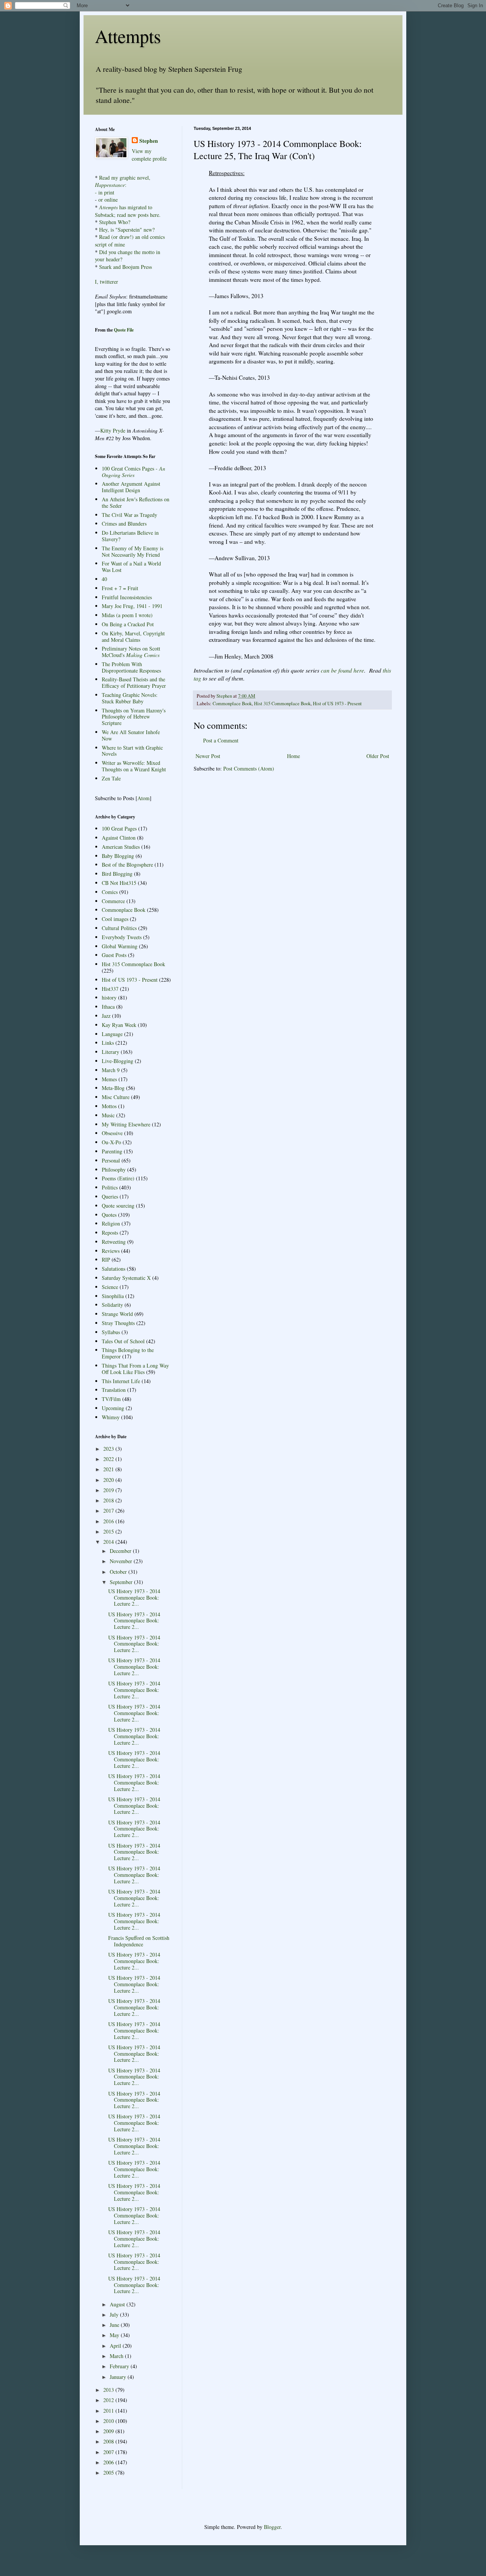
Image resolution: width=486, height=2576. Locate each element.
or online (108, 200)
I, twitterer (107, 282)
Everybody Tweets (122, 937)
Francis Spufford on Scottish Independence (139, 1941)
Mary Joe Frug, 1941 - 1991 (132, 606)
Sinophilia (113, 1296)
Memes (109, 1079)
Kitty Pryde (113, 430)
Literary (110, 1052)
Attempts (128, 36)
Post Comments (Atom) (249, 768)
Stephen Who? (115, 222)
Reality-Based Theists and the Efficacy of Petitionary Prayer (134, 682)
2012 (109, 2400)
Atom (144, 798)
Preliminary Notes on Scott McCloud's (131, 652)
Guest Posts (114, 955)
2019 (109, 1490)
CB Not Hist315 (119, 883)
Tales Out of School (123, 1341)
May (115, 2335)
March (117, 2356)
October (119, 1572)
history (109, 997)
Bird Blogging (117, 874)
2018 (109, 1500)
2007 (109, 2452)
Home (293, 756)
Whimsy (111, 1417)
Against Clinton (119, 838)
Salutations (114, 1269)
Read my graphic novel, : (123, 181)
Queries (110, 1196)
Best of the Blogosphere (127, 865)
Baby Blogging (118, 856)
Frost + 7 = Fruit (120, 588)
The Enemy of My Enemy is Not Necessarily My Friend (133, 551)
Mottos (109, 1106)
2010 (109, 2421)
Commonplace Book (232, 704)
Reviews (111, 1251)
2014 (109, 1542)
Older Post (378, 756)
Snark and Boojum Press (125, 267)
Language (112, 1034)
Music (108, 1115)
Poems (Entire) (118, 1178)
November (122, 1561)
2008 (109, 2441)
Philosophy (114, 1170)
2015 (109, 1531)
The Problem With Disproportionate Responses (131, 667)
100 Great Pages (119, 828)
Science (110, 1287)
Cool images (115, 919)
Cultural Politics (119, 928)
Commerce (113, 901)
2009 (109, 2431)
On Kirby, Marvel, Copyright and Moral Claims (133, 636)
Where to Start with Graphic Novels (132, 751)
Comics (110, 892)
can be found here (342, 670)
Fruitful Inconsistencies (127, 597)
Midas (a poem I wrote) (127, 615)
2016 (109, 1521)
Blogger (272, 2527)
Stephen (149, 141)
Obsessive (112, 1133)
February (120, 2366)
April (116, 2346)
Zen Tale (111, 778)
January (119, 2377)
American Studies (121, 847)
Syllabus (111, 1332)
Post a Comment (221, 740)
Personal (111, 1160)
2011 (109, 2411)
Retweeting (114, 1242)
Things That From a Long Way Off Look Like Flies (135, 1369)
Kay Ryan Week (119, 1025)
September (122, 1582)
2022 (109, 1459)
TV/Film (111, 1399)
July (115, 2315)
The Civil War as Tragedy (129, 515)
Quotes (109, 1215)
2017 (109, 1511)
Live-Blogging (118, 1061)
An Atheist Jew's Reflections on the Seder (136, 502)
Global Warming (120, 946)
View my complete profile (149, 155)
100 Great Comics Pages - (133, 472)
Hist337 (110, 989)
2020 (109, 1480)
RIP (106, 1260)
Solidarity (112, 1305)
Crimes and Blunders (124, 524)
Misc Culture (116, 1097)
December (121, 1551)
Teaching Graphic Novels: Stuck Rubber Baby (130, 698)
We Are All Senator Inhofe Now (131, 735)
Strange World (117, 1314)
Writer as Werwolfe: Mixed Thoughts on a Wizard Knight (134, 766)
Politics (110, 1187)
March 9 (111, 1070)
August (118, 2304)
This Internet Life (121, 1381)
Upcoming (113, 1408)
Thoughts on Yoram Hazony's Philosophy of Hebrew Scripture (134, 717)
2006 (109, 2462)
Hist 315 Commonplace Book (282, 704)
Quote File (124, 330)
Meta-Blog (113, 1088)
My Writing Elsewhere (126, 1124)
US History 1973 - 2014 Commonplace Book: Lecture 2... (134, 1598)
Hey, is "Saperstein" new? (127, 230)
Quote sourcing (118, 1206)
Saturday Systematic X (126, 1278)
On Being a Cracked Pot (128, 624)
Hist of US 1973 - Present (337, 704)
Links (108, 1043)
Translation (114, 1390)
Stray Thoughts (118, 1323)
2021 (109, 1469)
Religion (111, 1223)
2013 (109, 2390)
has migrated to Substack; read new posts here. (128, 211)
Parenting (112, 1151)
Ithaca (108, 1007)
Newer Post (208, 756)
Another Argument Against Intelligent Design (131, 487)
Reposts (110, 1233)
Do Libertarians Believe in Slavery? (130, 536)
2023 (109, 1449)
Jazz (106, 1016)
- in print (105, 192)
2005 (109, 2473)
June (115, 2325)
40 (104, 579)
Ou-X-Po (111, 1142)
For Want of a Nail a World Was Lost (131, 567)
